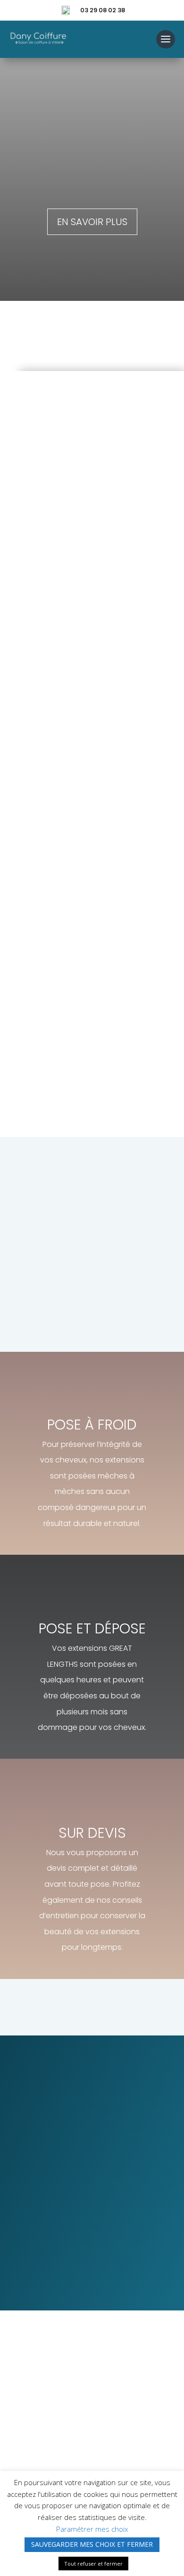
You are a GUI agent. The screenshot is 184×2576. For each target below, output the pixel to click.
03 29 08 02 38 (103, 10)
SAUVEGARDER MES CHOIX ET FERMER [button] (92, 2544)
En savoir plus (92, 222)
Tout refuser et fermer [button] (93, 2564)
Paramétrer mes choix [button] (92, 2529)
